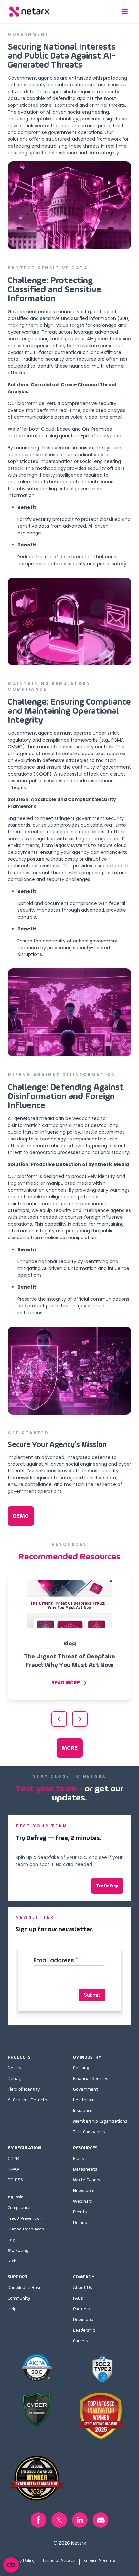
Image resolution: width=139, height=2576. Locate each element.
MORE (70, 1748)
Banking (81, 2068)
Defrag (15, 2079)
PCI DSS (15, 2180)
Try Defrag (107, 1886)
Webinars (83, 2201)
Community (19, 2298)
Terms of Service (59, 2561)
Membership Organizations (100, 2121)
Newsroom (84, 2191)
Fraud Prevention (25, 2218)
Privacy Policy (21, 2561)
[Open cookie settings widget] (11, 2565)
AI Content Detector (28, 2100)
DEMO (21, 1516)
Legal (13, 2240)
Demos (80, 2223)
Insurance (83, 2111)
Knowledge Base (25, 2288)
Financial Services (91, 2079)
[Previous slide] (59, 1719)
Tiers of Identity (24, 2089)
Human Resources (26, 2229)
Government (86, 2089)
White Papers (87, 2180)
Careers (80, 2341)
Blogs (79, 2159)
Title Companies (89, 2132)
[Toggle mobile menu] (125, 12)
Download (83, 2320)
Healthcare (84, 2100)
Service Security (99, 2561)
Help (12, 2309)
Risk (12, 2261)
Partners (81, 2309)
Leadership (84, 2330)
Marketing (18, 2251)
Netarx (15, 2068)
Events (80, 2212)
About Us (83, 2288)
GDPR (13, 2159)
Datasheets (85, 2169)
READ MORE (66, 1683)
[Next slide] (80, 1719)
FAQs (78, 2298)
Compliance (19, 2208)
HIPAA (14, 2169)
